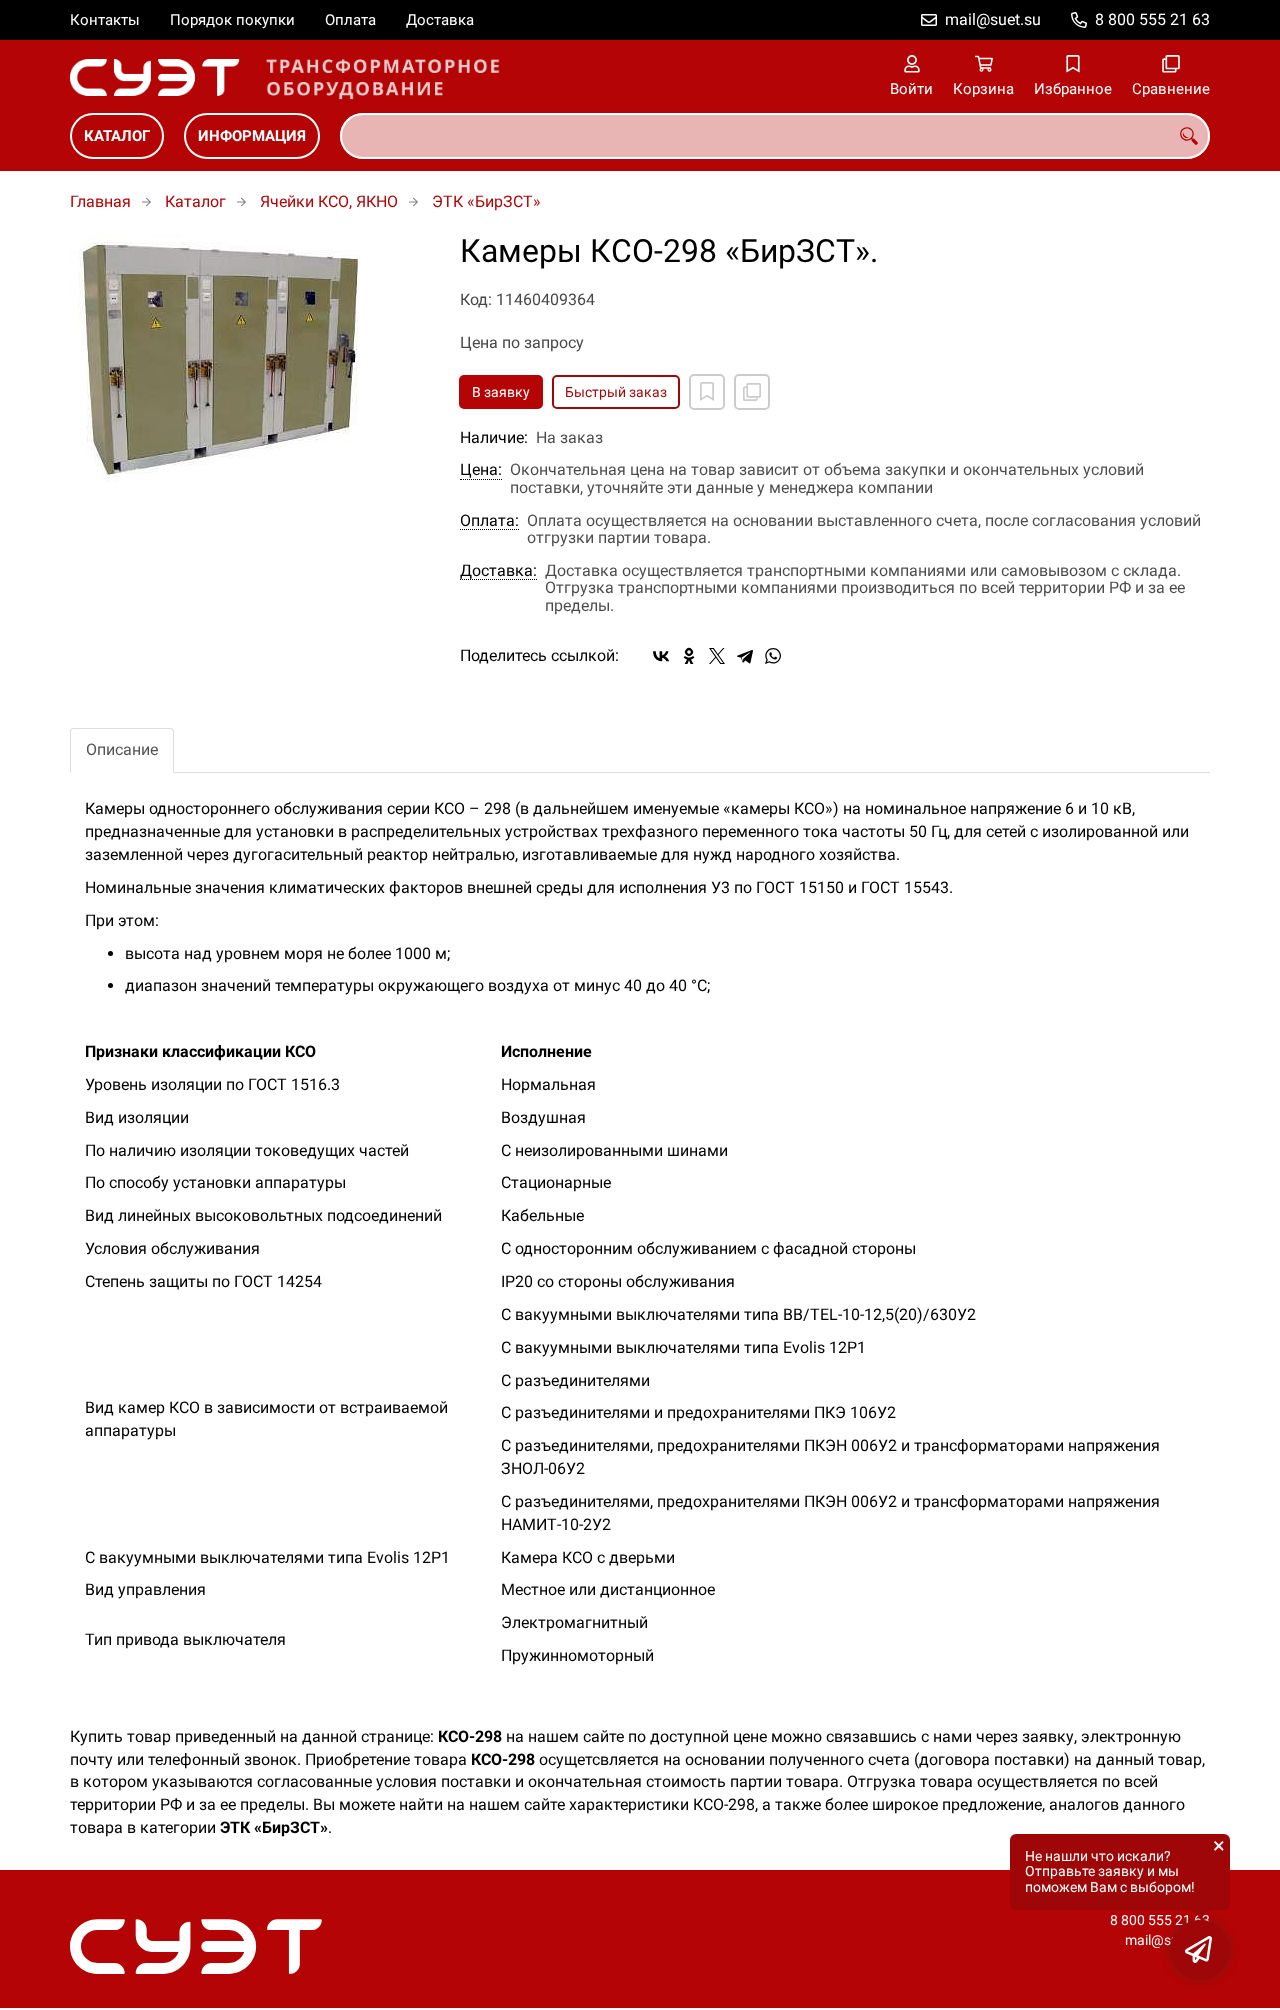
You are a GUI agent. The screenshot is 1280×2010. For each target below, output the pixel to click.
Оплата (350, 20)
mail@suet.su (993, 19)
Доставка (440, 20)
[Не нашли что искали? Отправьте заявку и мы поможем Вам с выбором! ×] (1200, 1950)
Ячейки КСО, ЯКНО (329, 201)
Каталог (117, 136)
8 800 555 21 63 (1152, 19)
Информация (252, 136)
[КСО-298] (250, 358)
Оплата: (489, 521)
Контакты (105, 20)
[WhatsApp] (773, 656)
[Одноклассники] (689, 656)
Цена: (481, 470)
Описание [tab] (122, 749)
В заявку (501, 392)
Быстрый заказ (616, 392)
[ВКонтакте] (661, 656)
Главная (100, 201)
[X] (717, 656)
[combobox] (775, 136)
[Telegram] (745, 656)
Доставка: (498, 571)
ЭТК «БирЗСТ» (486, 201)
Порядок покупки (232, 20)
